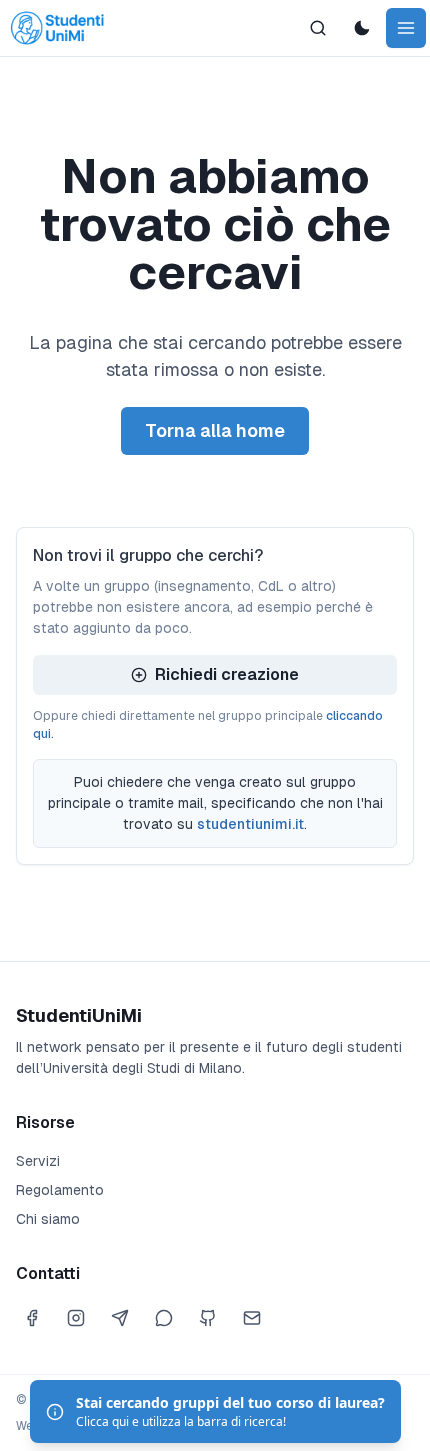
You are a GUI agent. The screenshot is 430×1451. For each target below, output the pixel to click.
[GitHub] (208, 1318)
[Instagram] (76, 1318)
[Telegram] (120, 1318)
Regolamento (60, 1190)
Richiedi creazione (227, 674)
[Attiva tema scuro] (362, 28)
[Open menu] (406, 28)
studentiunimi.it (250, 824)
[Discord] (164, 1318)
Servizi (38, 1161)
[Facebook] (32, 1318)
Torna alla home (215, 430)
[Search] (318, 28)
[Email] (252, 1318)
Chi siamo (48, 1219)
